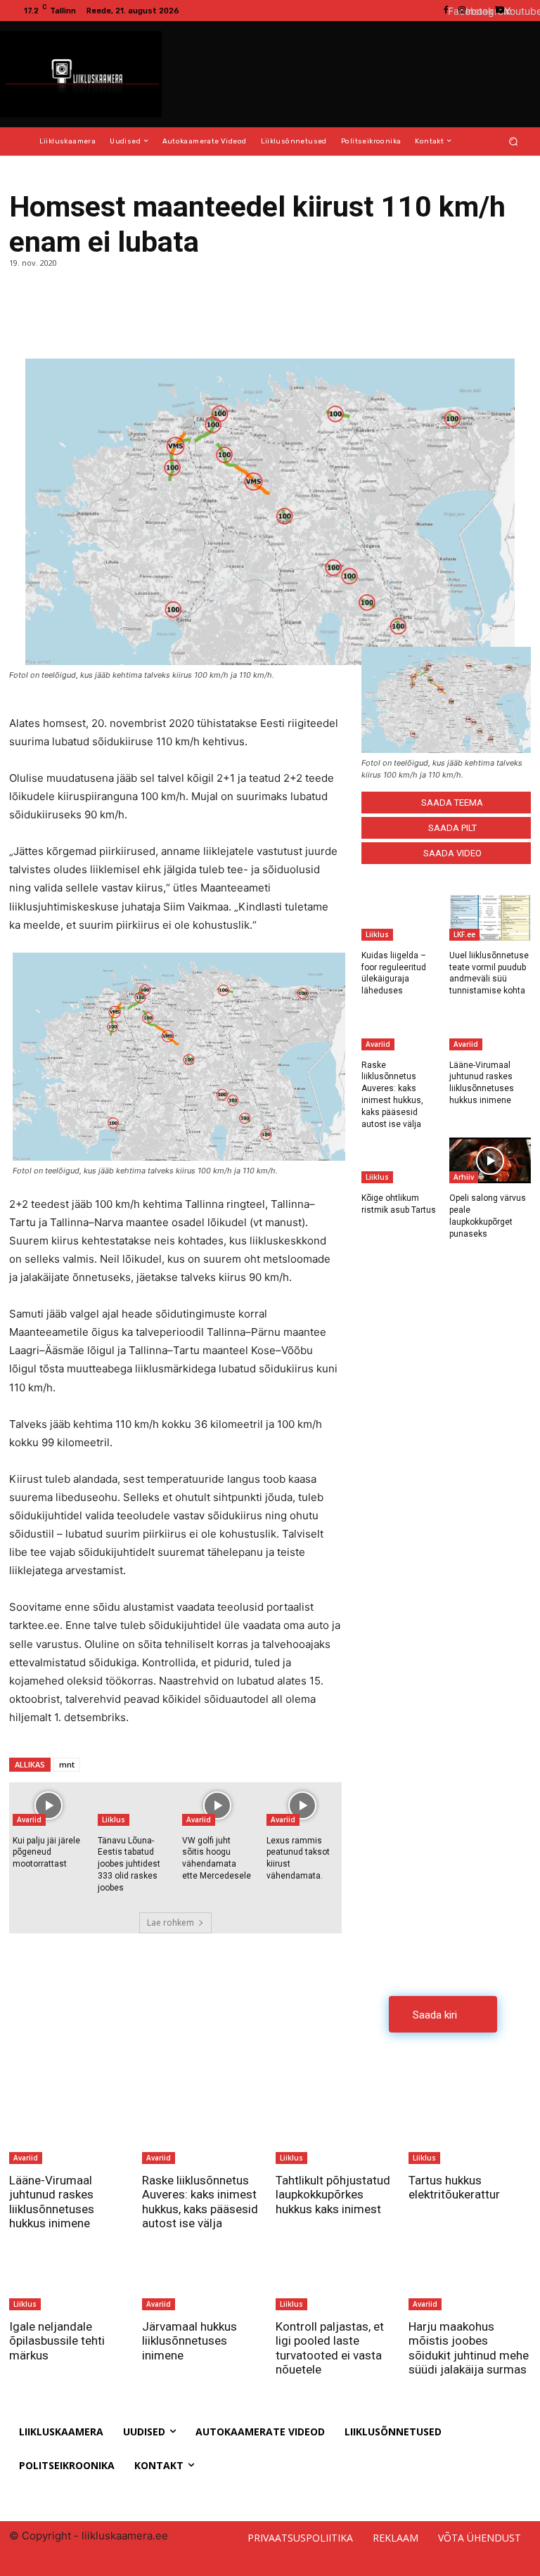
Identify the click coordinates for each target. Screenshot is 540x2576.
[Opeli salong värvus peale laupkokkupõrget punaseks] (490, 1160)
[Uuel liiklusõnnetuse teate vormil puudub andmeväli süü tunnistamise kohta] (490, 918)
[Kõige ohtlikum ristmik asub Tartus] (402, 1160)
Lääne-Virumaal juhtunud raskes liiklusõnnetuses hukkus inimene (52, 2202)
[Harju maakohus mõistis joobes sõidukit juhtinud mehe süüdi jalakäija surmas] (470, 2276)
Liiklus (114, 1820)
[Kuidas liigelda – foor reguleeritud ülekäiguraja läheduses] (402, 918)
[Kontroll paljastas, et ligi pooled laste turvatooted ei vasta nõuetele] (337, 2276)
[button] (514, 141)
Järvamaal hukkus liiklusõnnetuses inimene (189, 2341)
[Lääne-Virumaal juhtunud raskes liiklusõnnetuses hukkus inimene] (490, 1028)
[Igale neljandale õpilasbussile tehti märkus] (70, 2276)
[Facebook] (23, 323)
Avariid (29, 1820)
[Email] (88, 323)
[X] (56, 323)
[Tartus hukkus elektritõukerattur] (470, 2130)
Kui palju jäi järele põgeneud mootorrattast (46, 1853)
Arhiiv (464, 1177)
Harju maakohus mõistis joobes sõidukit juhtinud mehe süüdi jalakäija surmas (469, 2348)
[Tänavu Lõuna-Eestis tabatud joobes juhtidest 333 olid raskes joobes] (133, 1806)
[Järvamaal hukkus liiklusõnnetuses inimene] (203, 2276)
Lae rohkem (171, 1923)
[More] (121, 323)
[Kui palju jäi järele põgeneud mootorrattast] (48, 1806)
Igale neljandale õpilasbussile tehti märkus (57, 2341)
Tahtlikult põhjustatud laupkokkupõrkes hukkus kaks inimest (333, 2195)
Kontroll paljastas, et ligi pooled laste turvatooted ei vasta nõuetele (330, 2348)
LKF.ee (464, 934)
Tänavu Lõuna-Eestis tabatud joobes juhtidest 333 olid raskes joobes (129, 1864)
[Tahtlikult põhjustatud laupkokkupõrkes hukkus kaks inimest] (337, 2130)
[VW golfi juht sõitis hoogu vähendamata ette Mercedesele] (218, 1806)
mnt (67, 1764)
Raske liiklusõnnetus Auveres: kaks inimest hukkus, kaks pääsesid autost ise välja (200, 2202)
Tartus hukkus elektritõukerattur (454, 2187)
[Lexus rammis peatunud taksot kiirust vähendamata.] (302, 1806)
